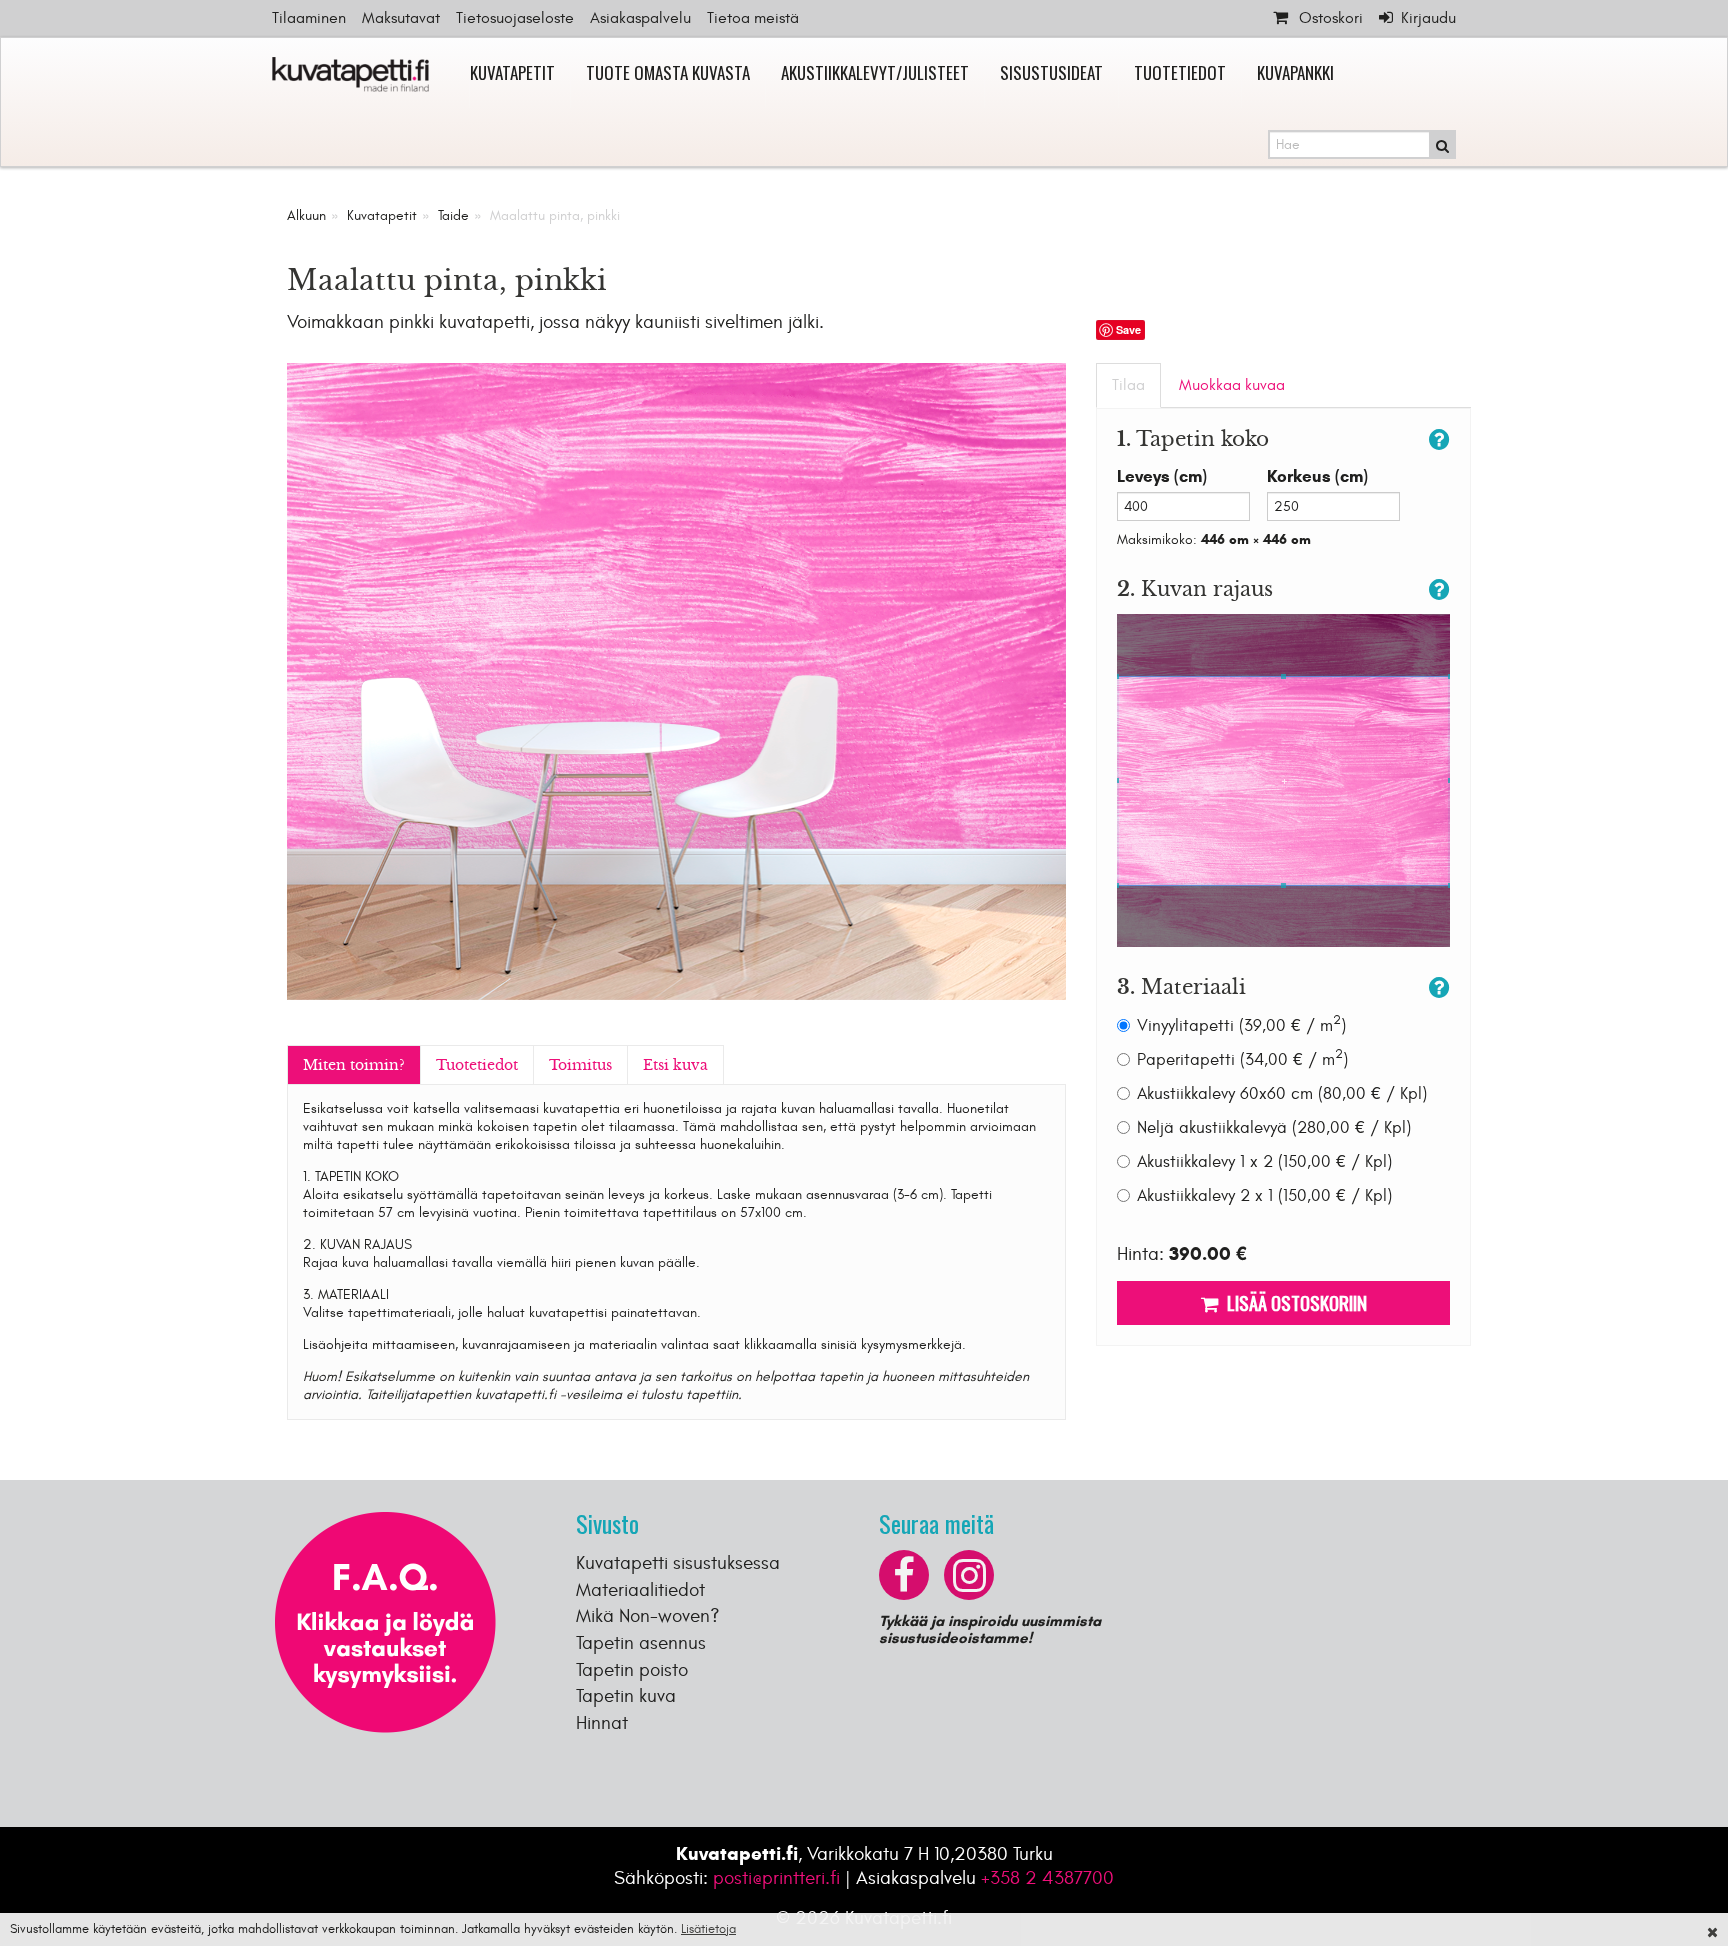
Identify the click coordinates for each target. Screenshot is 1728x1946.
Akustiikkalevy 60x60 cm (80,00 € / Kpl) (1282, 1094)
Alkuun (306, 215)
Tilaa (1128, 385)
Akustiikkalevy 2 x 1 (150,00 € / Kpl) (1264, 1196)
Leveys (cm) (1162, 476)
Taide (453, 215)
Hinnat (602, 1723)
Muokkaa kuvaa (1232, 385)
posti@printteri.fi (776, 1878)
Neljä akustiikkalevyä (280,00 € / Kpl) (1274, 1128)
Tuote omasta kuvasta (668, 72)
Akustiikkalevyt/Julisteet (875, 72)
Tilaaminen (309, 18)
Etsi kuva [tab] (675, 1065)
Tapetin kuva (626, 1696)
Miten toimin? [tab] (354, 1065)
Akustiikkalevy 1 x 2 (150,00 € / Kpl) (1264, 1162)
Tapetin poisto (632, 1670)
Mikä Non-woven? (648, 1616)
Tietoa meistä (753, 18)
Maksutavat (401, 18)
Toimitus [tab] (580, 1065)
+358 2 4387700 (1047, 1878)
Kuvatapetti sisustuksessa (678, 1563)
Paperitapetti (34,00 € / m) (1242, 1059)
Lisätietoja (708, 1929)
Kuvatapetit (512, 72)
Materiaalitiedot (640, 1590)
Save (1128, 329)
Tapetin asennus (641, 1643)
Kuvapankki (1295, 72)
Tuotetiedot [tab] (477, 1065)
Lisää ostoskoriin (1293, 1302)
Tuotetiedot (1180, 72)
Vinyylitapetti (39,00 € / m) (1241, 1025)
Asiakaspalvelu (640, 18)
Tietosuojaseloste (515, 18)
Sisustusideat (1051, 72)
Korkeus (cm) (1317, 476)
